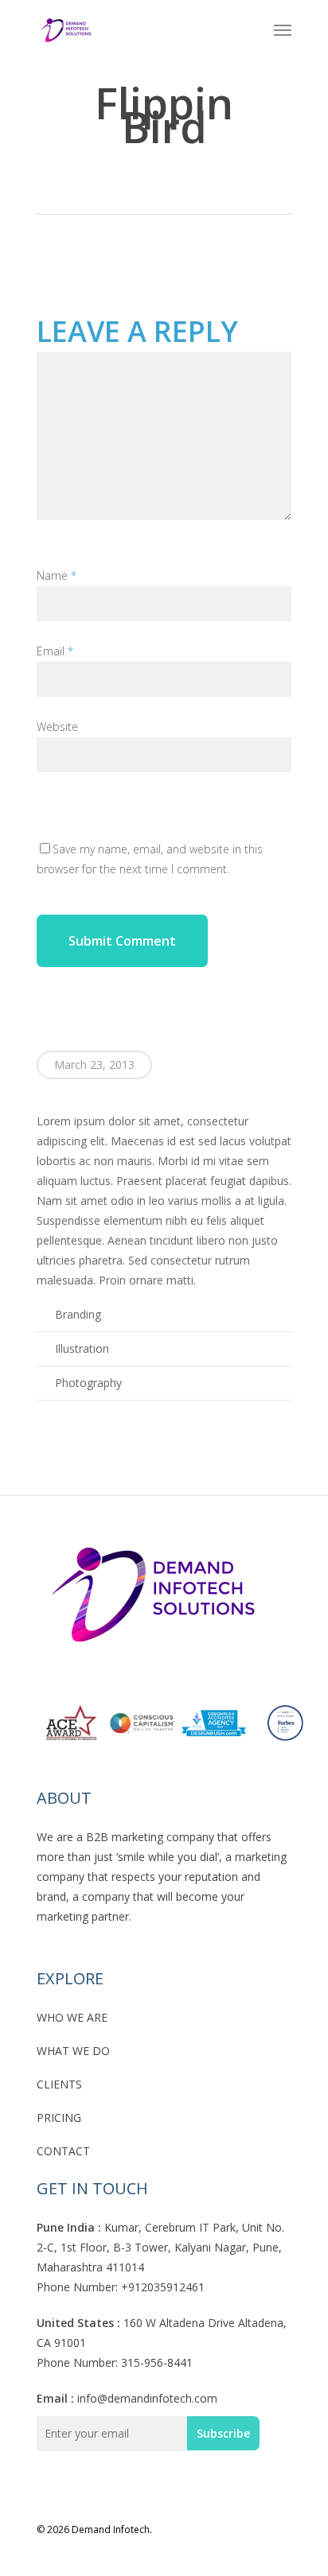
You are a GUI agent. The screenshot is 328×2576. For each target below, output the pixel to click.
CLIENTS (59, 2084)
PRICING (59, 2118)
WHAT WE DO (73, 2051)
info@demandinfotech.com (147, 2398)
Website (57, 727)
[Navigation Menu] (283, 29)
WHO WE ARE (72, 2017)
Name (57, 575)
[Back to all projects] (159, 182)
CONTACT (63, 2151)
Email (55, 651)
